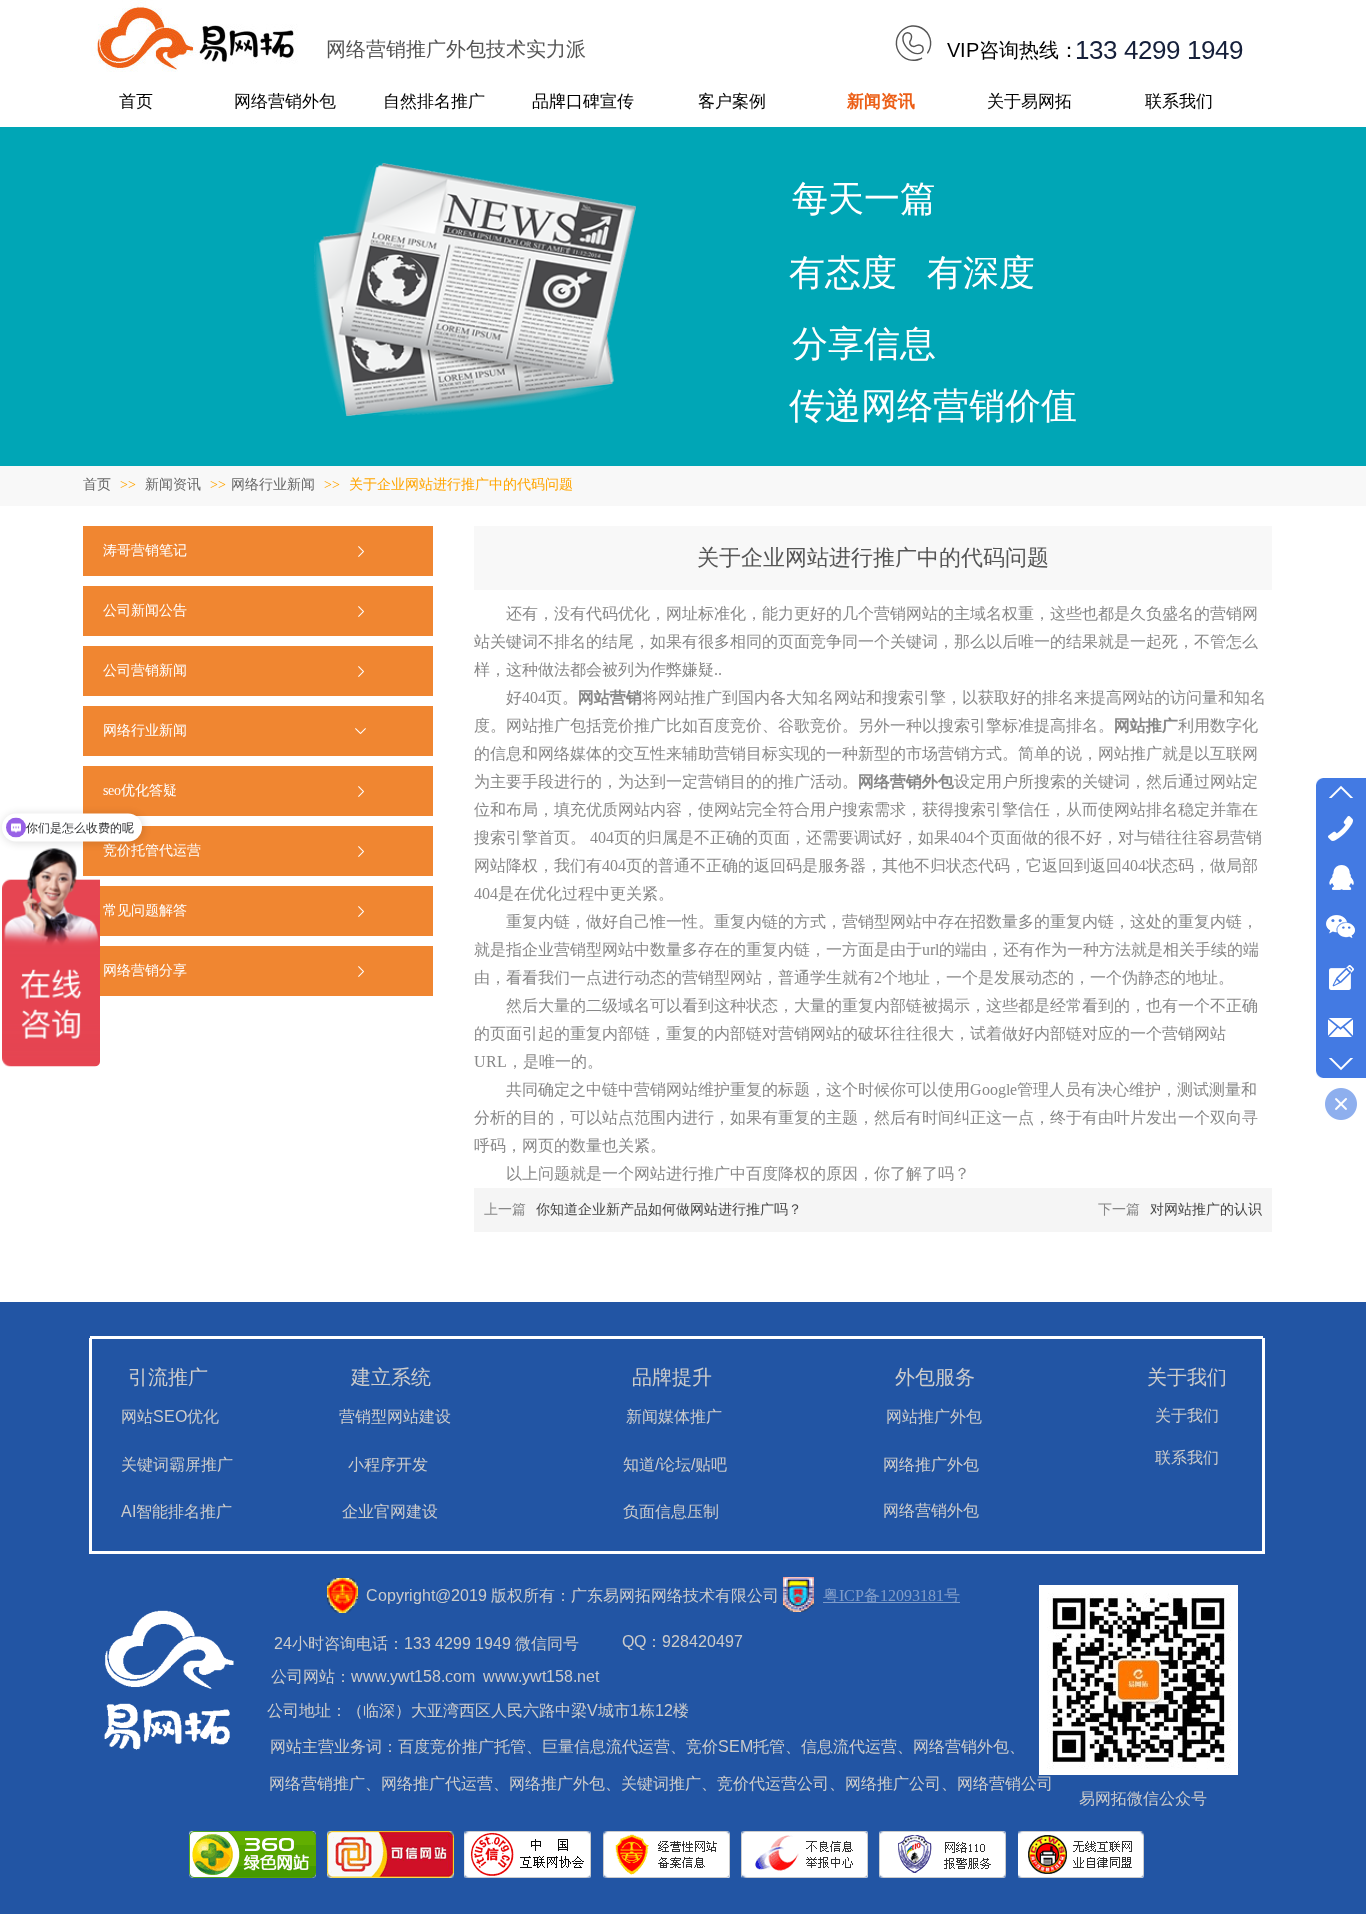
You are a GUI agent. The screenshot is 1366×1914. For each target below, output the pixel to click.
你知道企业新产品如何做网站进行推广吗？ (669, 1209)
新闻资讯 (175, 484)
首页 (97, 484)
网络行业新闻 (273, 484)
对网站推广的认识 (1206, 1209)
